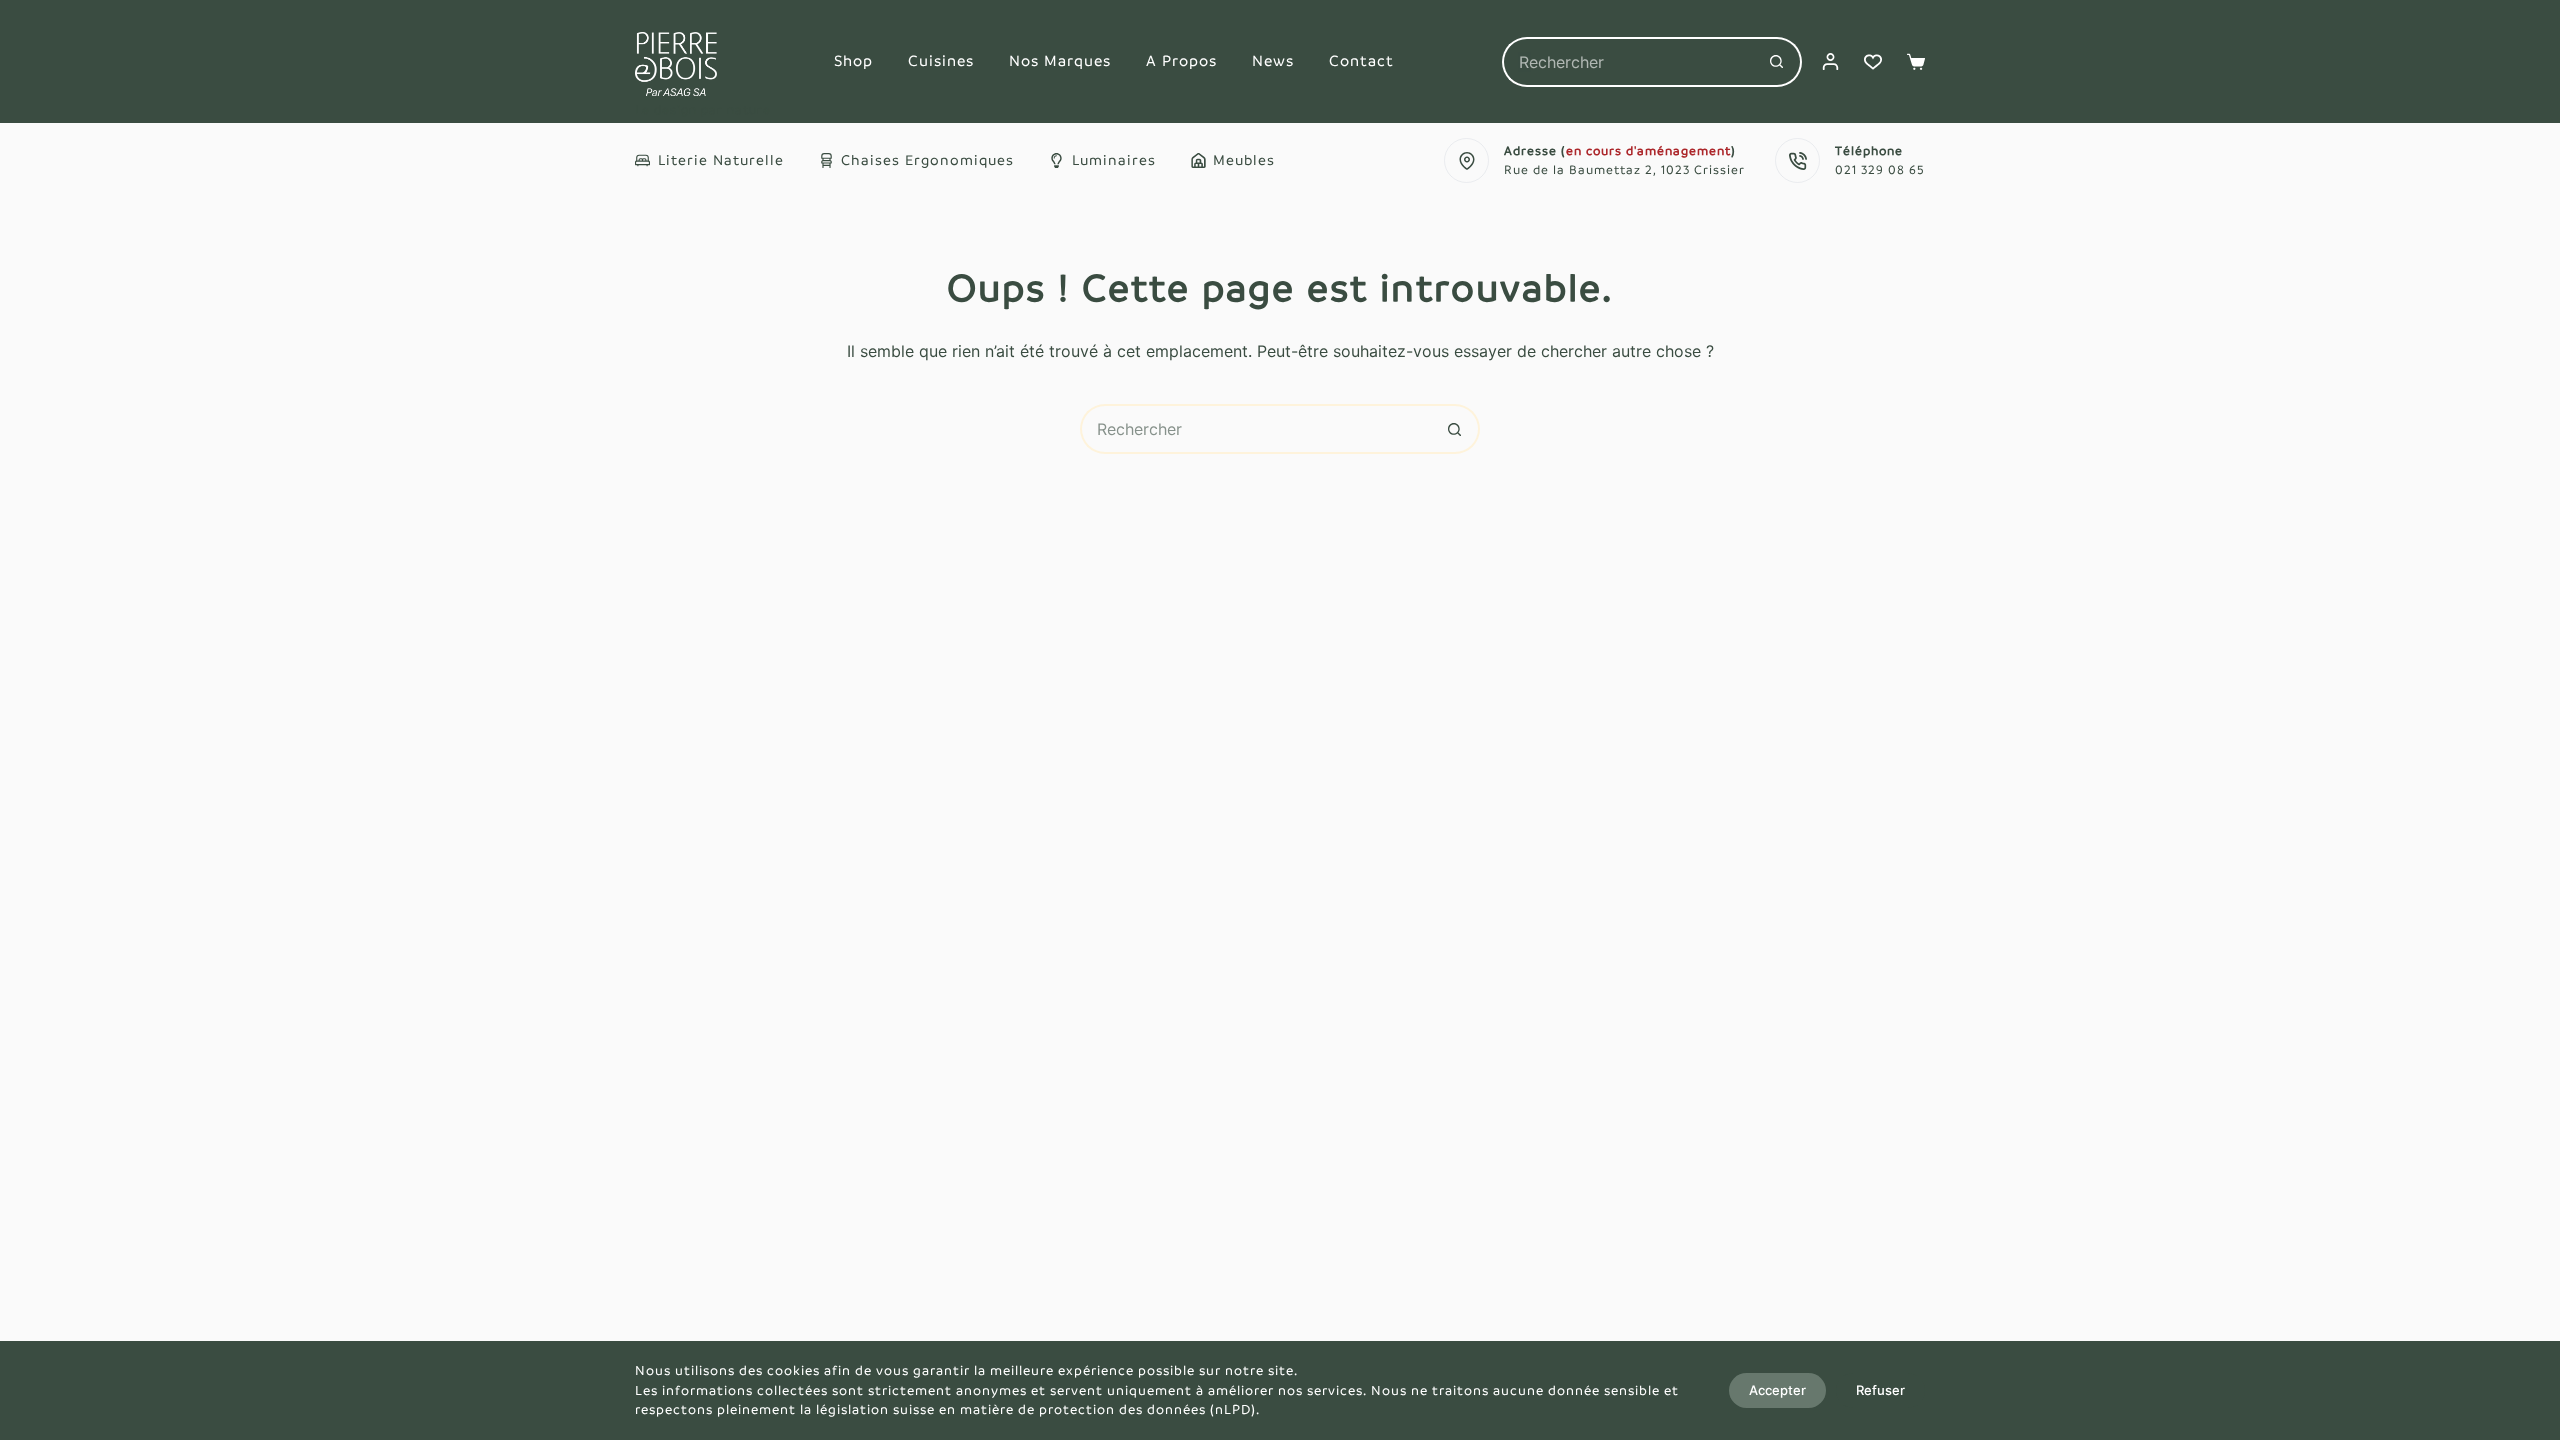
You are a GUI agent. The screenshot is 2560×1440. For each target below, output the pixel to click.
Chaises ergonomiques (927, 160)
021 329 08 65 (1880, 170)
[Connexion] (1830, 61)
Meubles (1244, 160)
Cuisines (941, 60)
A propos (1181, 60)
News (1273, 60)
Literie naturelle (721, 160)
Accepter (1777, 1390)
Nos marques (1060, 60)
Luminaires (1114, 160)
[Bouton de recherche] (1777, 62)
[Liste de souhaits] (1873, 62)
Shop (853, 60)
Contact (1361, 60)
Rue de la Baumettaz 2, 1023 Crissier (1624, 170)
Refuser (1880, 1390)
